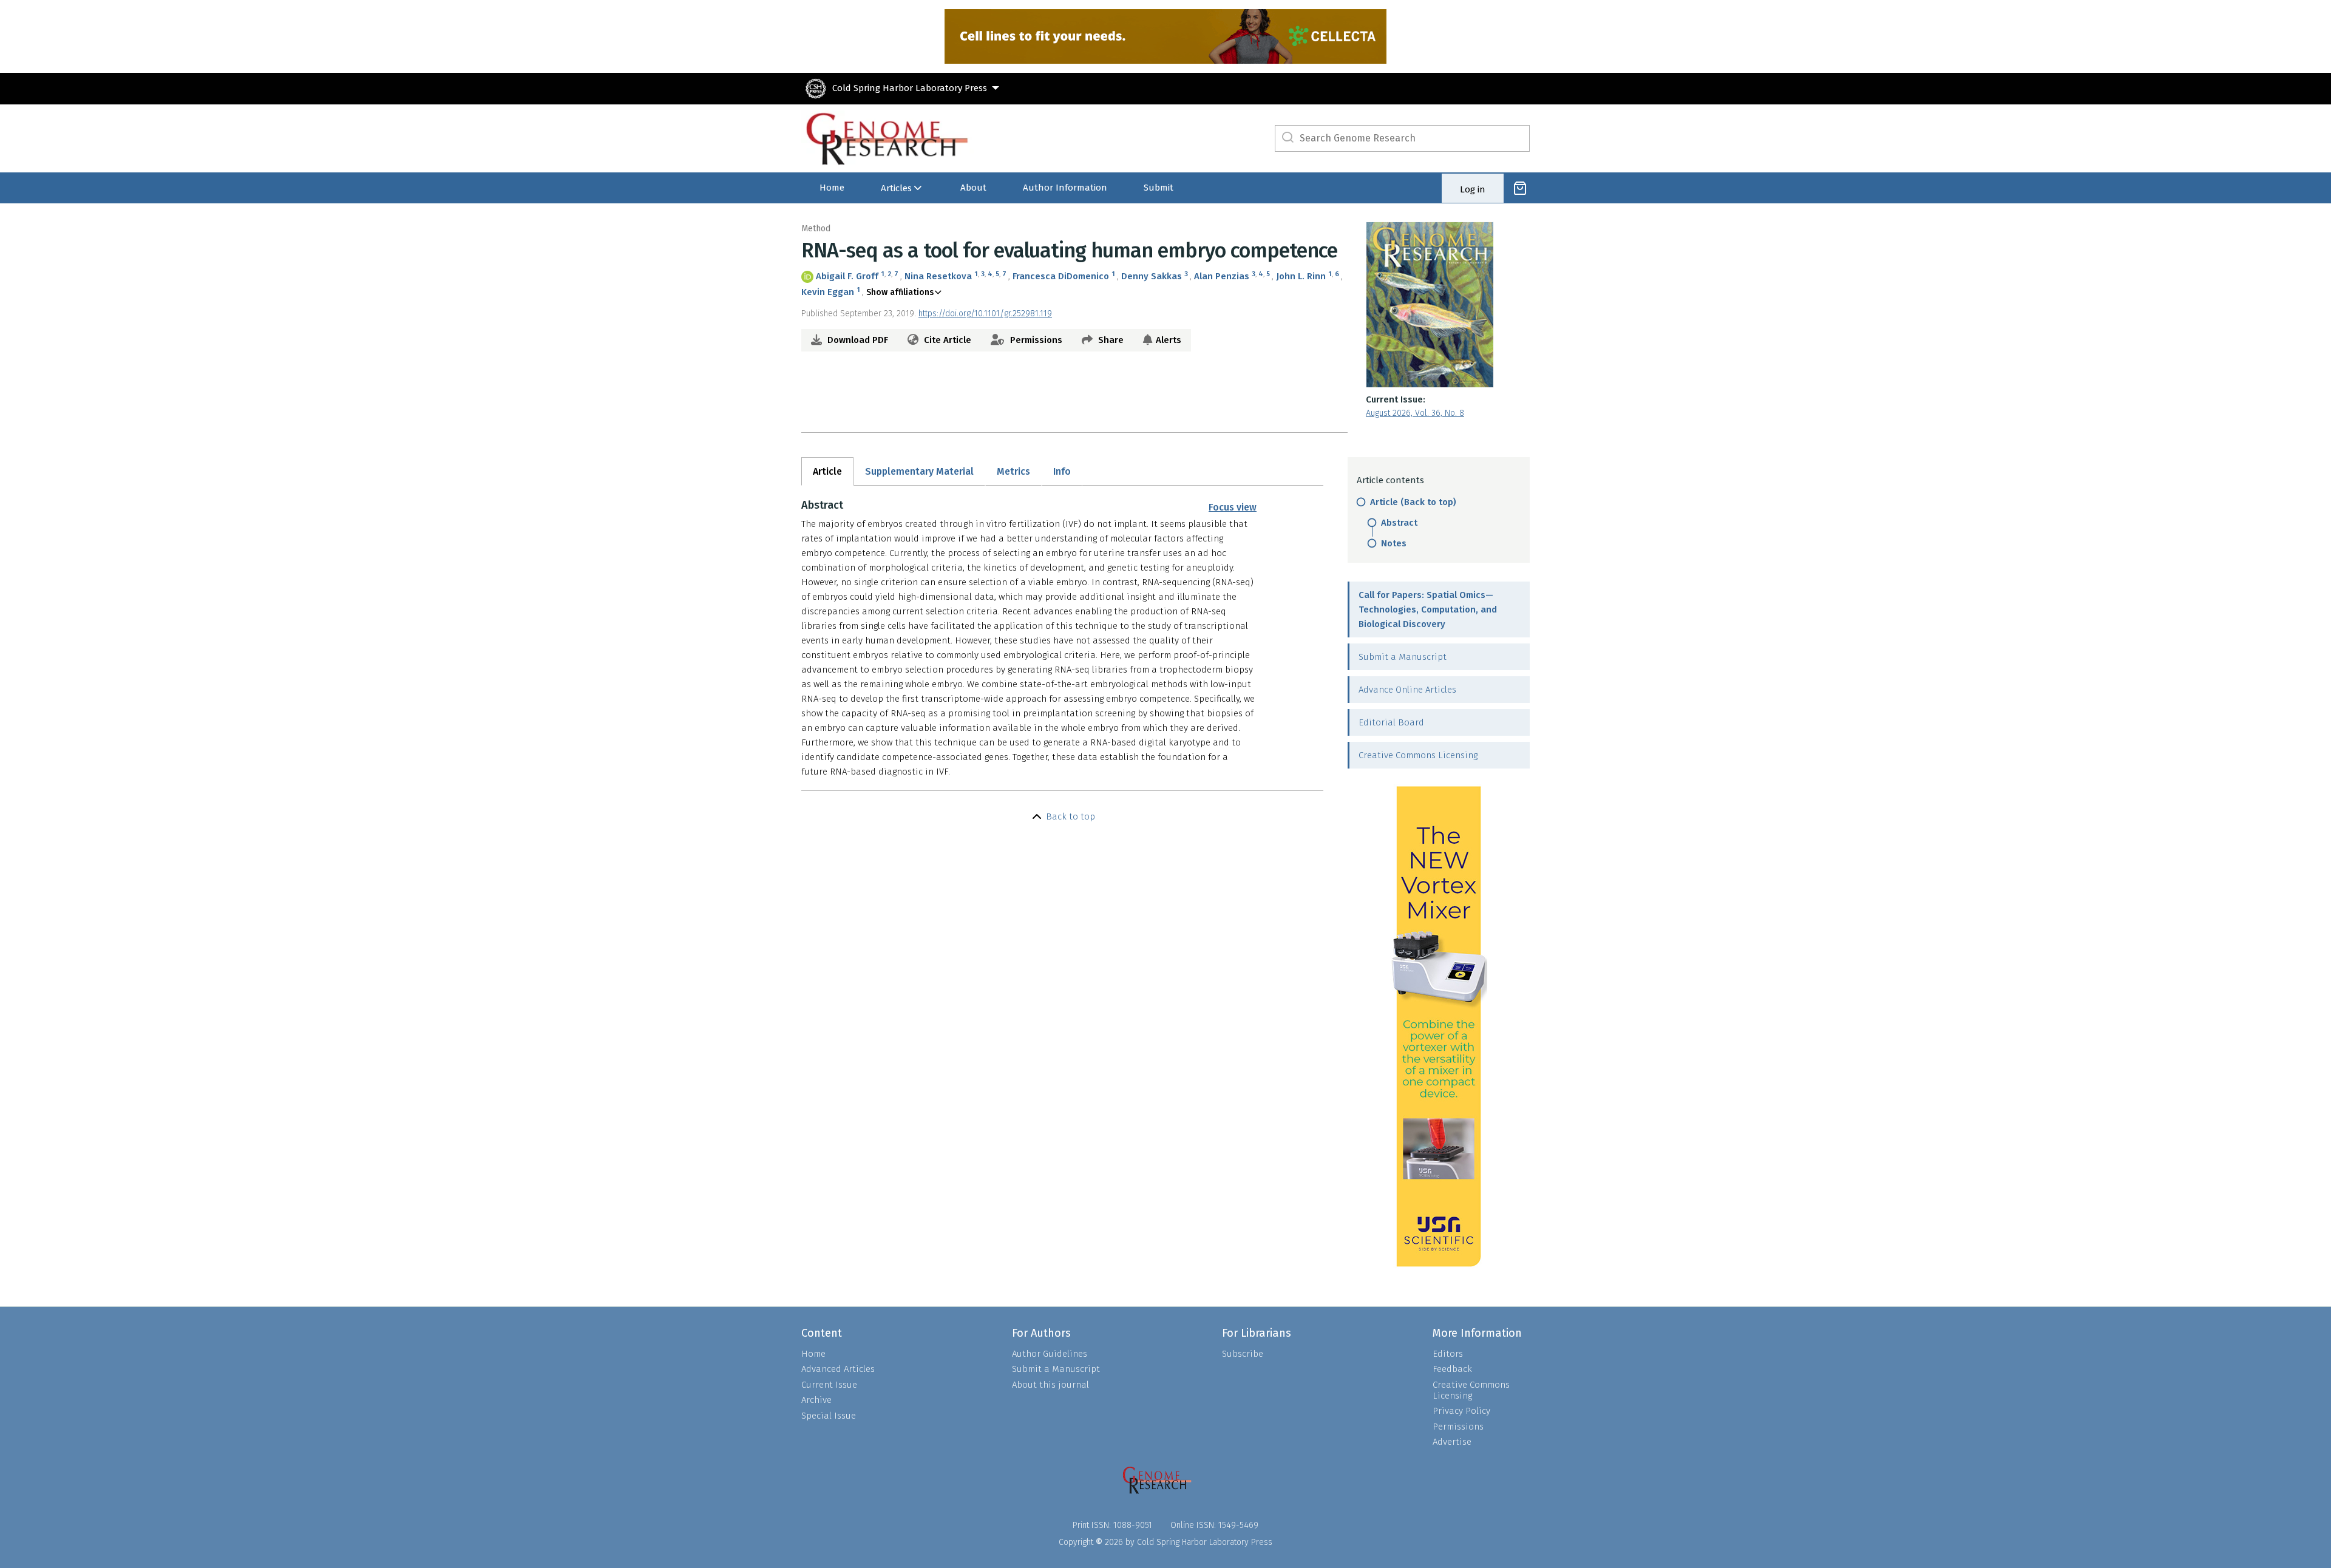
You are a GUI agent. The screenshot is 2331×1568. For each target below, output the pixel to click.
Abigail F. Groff (847, 276)
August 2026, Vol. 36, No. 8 (1415, 413)
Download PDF (857, 340)
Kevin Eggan (828, 292)
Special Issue (829, 1416)
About (973, 188)
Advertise (1452, 1442)
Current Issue (829, 1385)
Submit (1159, 188)
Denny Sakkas (1152, 276)
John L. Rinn (1301, 276)
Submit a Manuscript (1403, 657)
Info (1062, 471)
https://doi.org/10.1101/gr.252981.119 (985, 314)
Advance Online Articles (1407, 690)
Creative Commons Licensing (1418, 755)
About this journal (1050, 1385)
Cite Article (946, 340)
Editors (1448, 1354)
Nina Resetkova (938, 276)
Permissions (1035, 340)
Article (827, 471)
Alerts (1169, 340)
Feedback (1452, 1369)
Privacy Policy (1461, 1411)
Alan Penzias (1222, 276)
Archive (816, 1400)
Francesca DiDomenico (1061, 276)
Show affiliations (900, 292)
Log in (1473, 189)
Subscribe (1243, 1354)
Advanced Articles (838, 1369)
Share (1110, 340)
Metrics (1013, 471)
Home (832, 188)
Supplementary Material (919, 471)
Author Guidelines (1050, 1354)
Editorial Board (1391, 722)
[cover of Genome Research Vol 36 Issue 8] (1448, 305)
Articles (896, 188)
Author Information (1065, 188)
